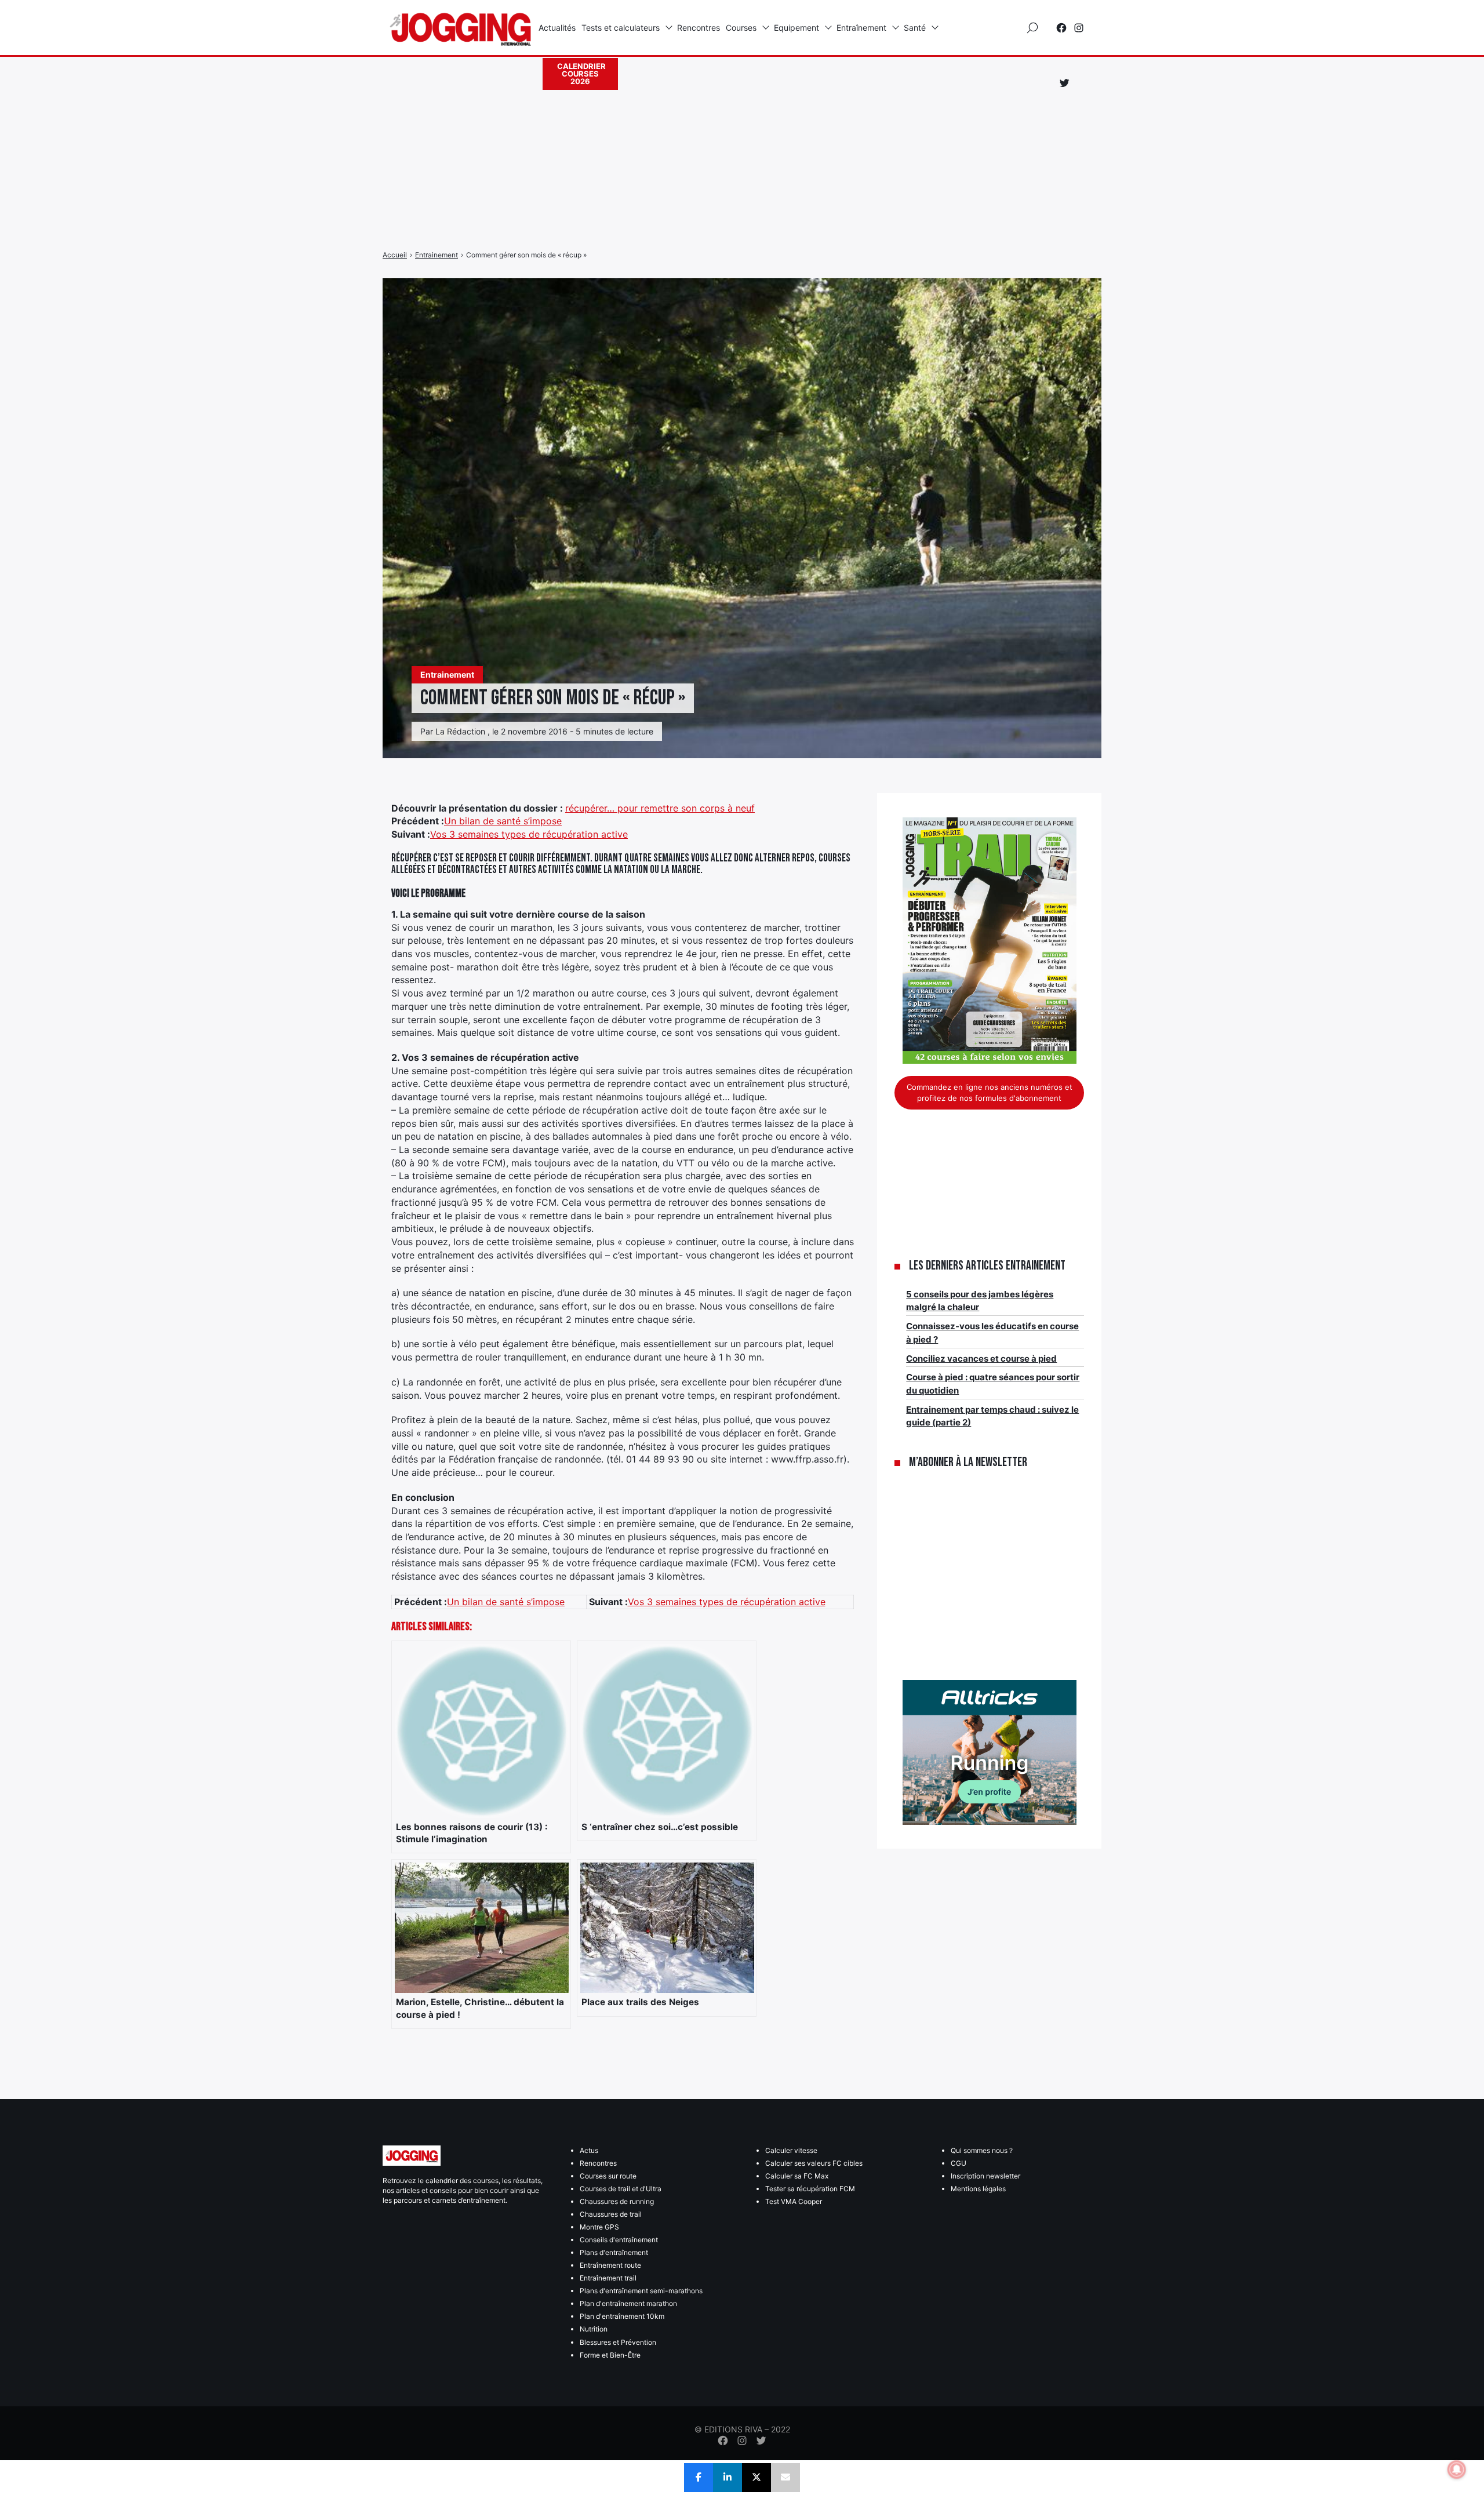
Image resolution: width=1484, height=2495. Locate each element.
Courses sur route (608, 2176)
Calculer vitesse (791, 2150)
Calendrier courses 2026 (581, 74)
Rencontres (699, 28)
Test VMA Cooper (794, 2201)
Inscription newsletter (985, 2176)
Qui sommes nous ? (982, 2150)
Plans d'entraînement (614, 2252)
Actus (589, 2150)
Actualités (557, 28)
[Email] (785, 2478)
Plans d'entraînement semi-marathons (641, 2291)
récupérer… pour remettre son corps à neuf (660, 808)
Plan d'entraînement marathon (628, 2303)
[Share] (699, 2478)
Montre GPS (599, 2227)
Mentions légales (978, 2189)
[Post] (756, 2478)
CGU (959, 2163)
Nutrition (594, 2329)
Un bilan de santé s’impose (503, 821)
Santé (915, 28)
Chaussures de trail (611, 2214)
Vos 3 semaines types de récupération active (529, 834)
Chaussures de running (617, 2201)
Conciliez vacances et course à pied (981, 1359)
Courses (741, 28)
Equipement (796, 28)
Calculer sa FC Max (797, 2176)
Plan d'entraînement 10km (622, 2316)
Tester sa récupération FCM (810, 2189)
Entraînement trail (608, 2278)
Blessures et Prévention (618, 2342)
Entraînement (861, 28)
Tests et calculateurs (621, 28)
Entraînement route (610, 2265)
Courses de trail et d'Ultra (621, 2189)
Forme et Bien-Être (610, 2355)
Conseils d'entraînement (619, 2240)
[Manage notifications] (1457, 2469)
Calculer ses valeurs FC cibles (814, 2163)
